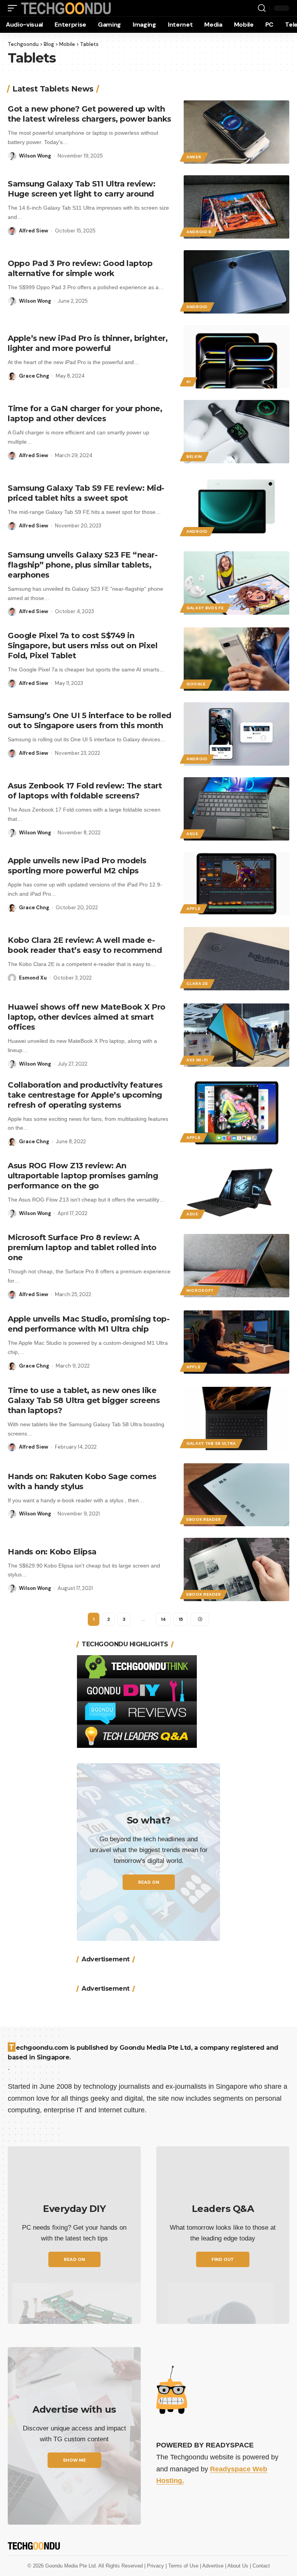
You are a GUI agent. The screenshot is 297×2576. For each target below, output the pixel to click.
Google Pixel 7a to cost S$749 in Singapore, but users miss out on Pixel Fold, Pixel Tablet (83, 646)
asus (192, 834)
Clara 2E (197, 984)
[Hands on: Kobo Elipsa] (236, 1569)
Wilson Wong (35, 156)
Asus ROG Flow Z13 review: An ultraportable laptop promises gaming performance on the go (83, 1176)
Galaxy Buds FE (205, 608)
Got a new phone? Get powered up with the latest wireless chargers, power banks (90, 114)
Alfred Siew (34, 231)
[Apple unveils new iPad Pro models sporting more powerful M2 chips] (236, 884)
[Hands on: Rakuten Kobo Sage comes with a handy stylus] (236, 1495)
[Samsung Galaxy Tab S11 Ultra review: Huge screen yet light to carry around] (236, 207)
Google (196, 684)
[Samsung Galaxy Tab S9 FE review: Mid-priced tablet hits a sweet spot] (236, 507)
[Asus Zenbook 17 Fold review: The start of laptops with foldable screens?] (236, 809)
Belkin (194, 457)
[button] (14, 8)
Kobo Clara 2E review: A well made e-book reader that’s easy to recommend (85, 945)
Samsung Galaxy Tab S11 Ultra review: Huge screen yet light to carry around (81, 189)
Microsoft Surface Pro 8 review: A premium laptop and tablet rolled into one (82, 1247)
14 (163, 1619)
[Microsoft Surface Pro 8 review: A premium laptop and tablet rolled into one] (236, 1266)
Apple (194, 909)
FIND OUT (223, 2368)
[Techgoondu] (66, 8)
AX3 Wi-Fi (197, 1060)
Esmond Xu (33, 978)
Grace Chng (34, 376)
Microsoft (200, 1291)
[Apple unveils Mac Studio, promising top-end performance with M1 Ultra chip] (236, 1342)
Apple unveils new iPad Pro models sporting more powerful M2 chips (77, 866)
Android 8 (199, 232)
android (197, 307)
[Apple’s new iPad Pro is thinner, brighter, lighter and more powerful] (236, 357)
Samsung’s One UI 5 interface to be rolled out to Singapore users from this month (90, 720)
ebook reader (204, 1519)
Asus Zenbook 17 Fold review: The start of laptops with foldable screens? (85, 791)
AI (189, 382)
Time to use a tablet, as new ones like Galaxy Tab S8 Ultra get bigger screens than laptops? (84, 1400)
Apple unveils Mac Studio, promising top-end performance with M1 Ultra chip (89, 1324)
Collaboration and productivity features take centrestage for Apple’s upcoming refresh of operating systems (85, 1095)
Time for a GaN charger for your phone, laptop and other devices (85, 414)
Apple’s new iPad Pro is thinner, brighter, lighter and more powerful (88, 343)
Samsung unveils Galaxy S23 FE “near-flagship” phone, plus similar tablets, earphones (83, 565)
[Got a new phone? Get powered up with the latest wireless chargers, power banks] (236, 132)
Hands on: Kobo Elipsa (52, 1552)
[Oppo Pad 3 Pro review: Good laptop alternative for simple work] (236, 282)
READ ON (149, 1882)
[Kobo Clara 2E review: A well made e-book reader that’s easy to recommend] (236, 959)
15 (181, 1619)
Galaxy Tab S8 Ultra (211, 1443)
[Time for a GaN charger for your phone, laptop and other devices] (236, 432)
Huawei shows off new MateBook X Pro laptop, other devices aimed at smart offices (87, 1017)
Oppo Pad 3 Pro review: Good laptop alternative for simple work (80, 268)
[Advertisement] (148, 2024)
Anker (194, 157)
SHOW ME (74, 2568)
